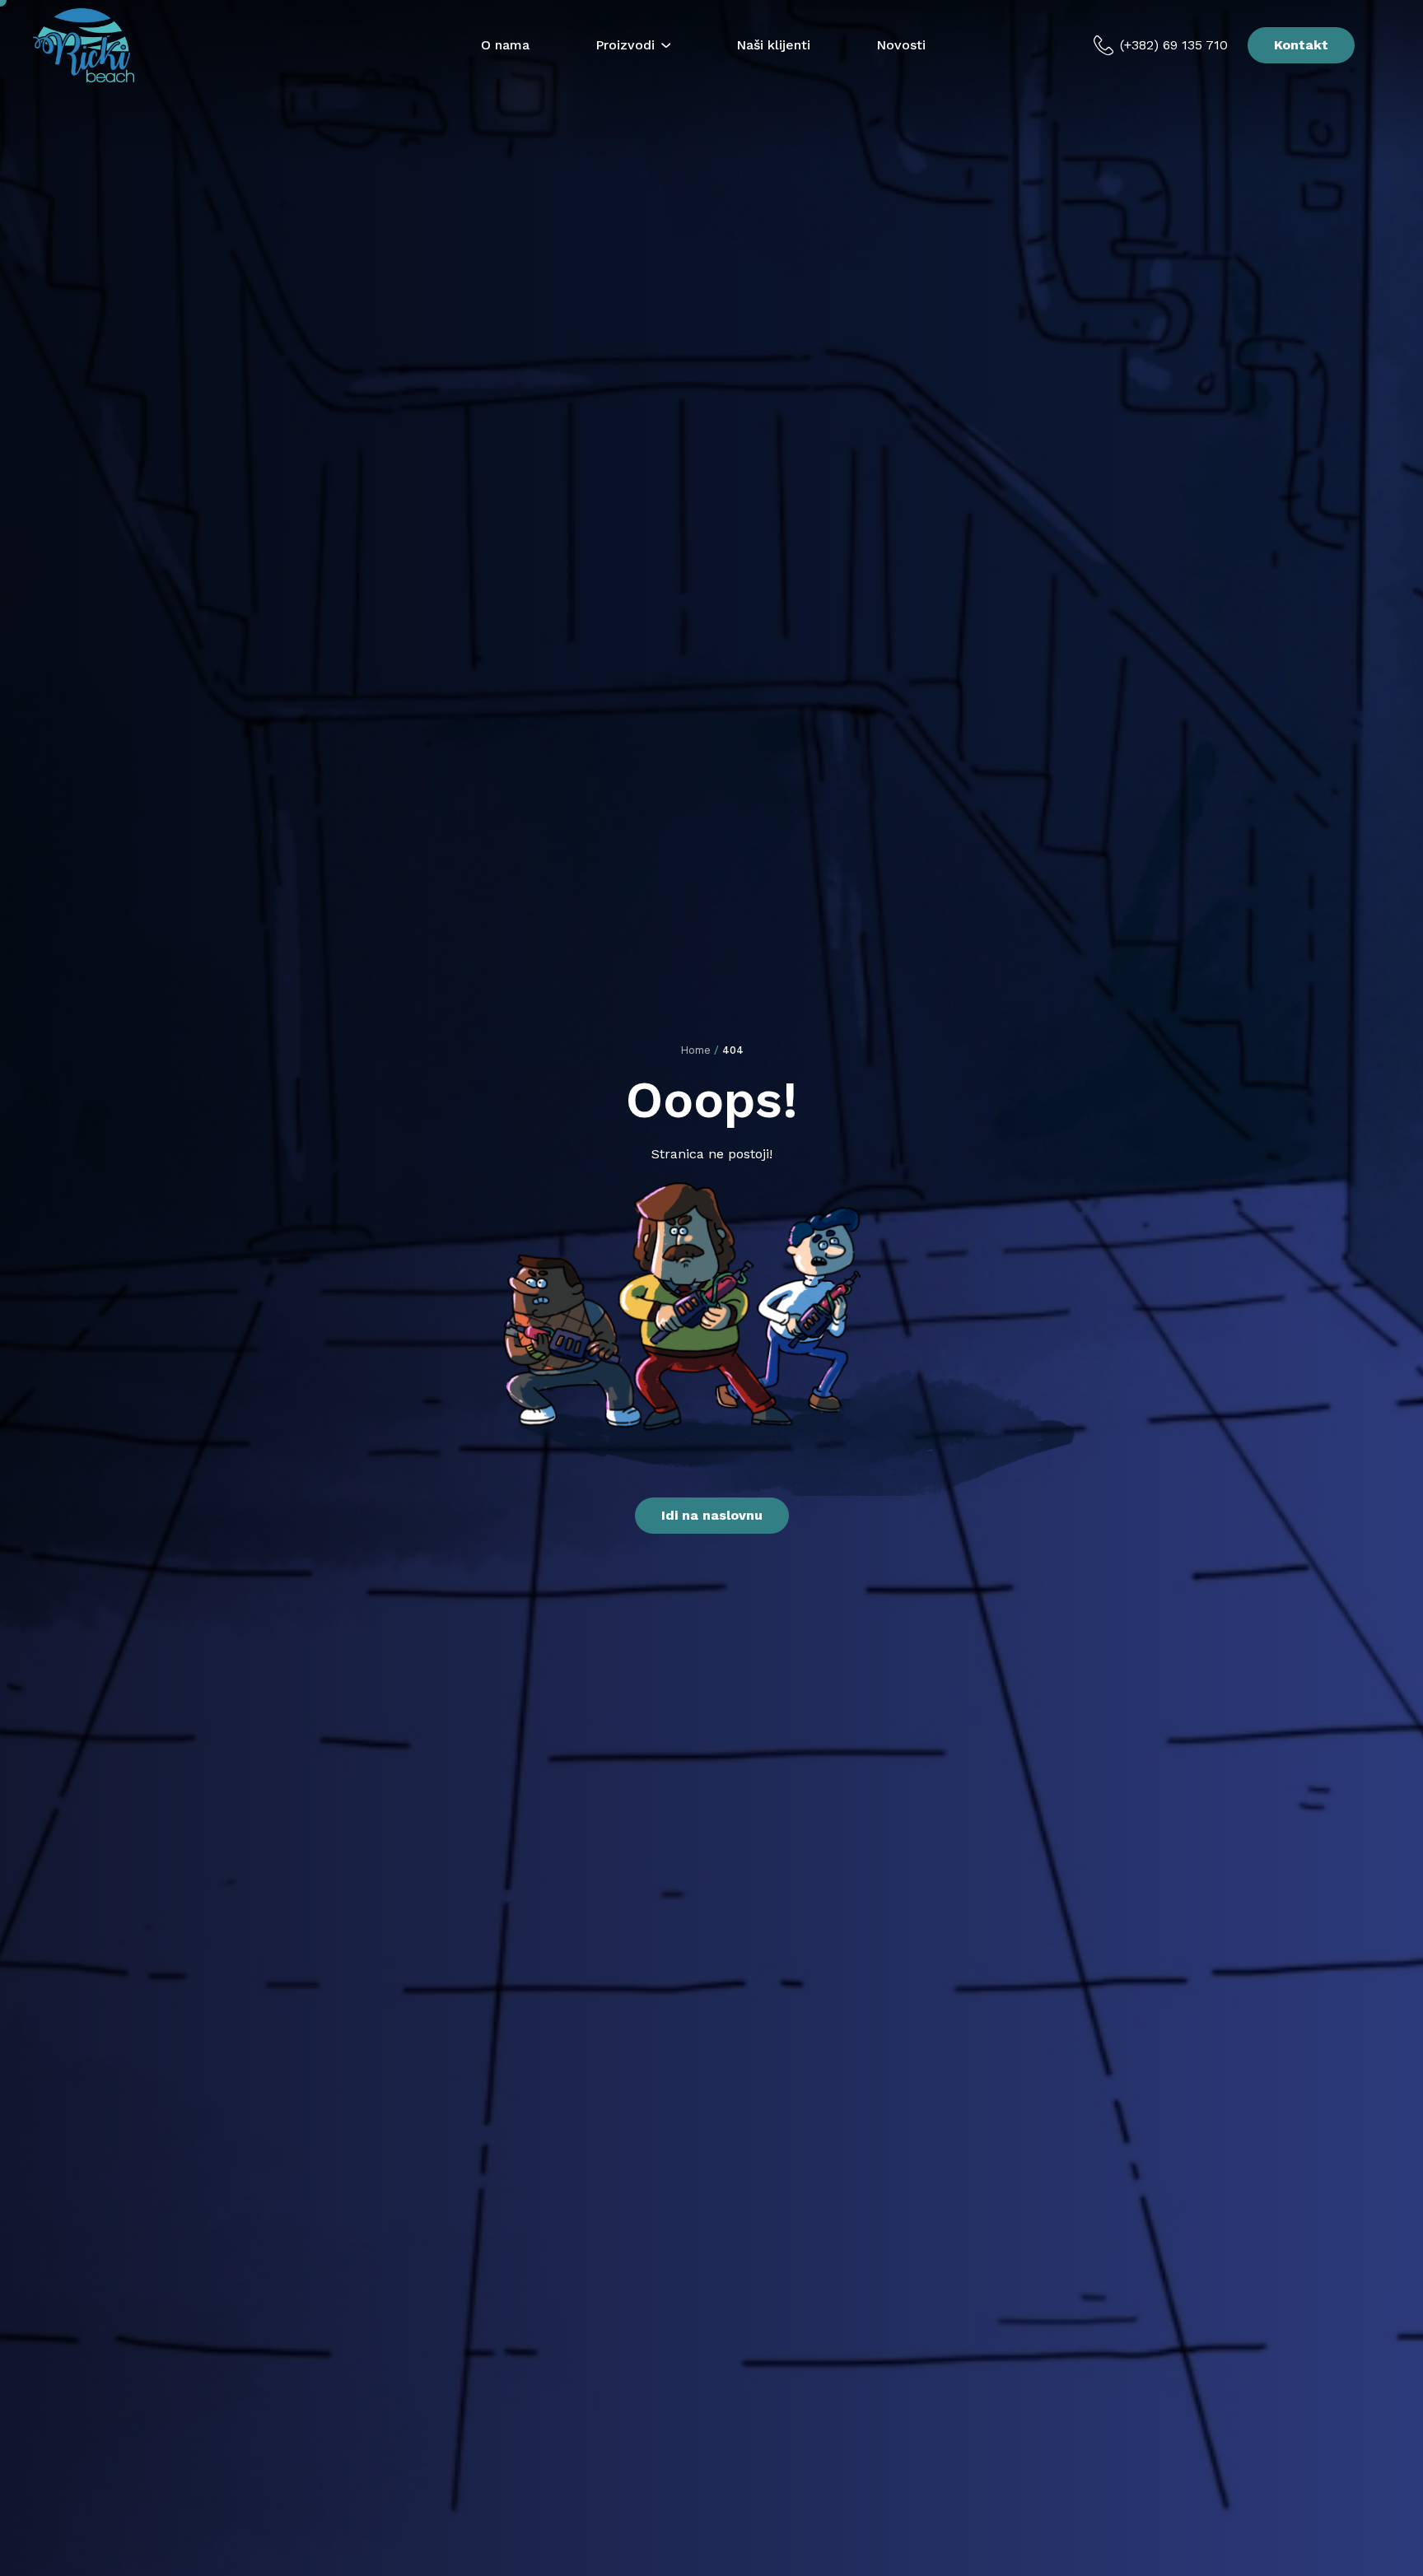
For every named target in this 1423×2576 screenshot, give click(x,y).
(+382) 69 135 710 (1174, 45)
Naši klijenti (773, 45)
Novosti (901, 45)
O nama (505, 45)
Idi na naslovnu (712, 1515)
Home (695, 1050)
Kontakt (1301, 45)
